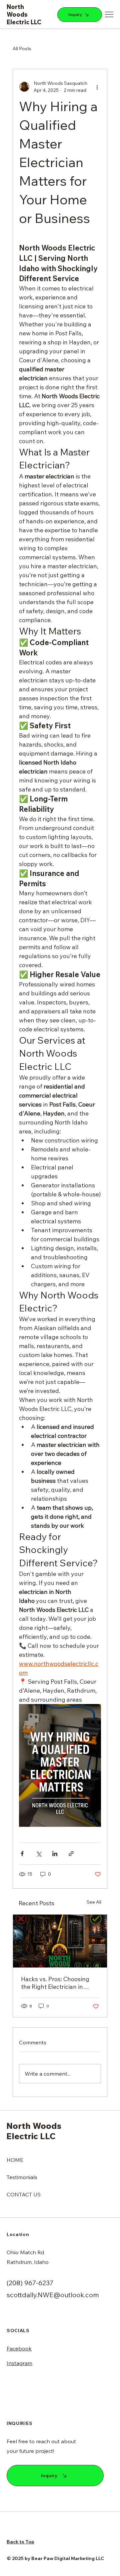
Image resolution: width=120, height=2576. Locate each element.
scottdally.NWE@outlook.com (53, 2295)
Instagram (19, 2363)
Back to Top (20, 2542)
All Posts (22, 49)
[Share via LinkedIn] (55, 1854)
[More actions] (97, 87)
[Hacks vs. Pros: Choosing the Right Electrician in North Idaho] (60, 1941)
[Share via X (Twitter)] (38, 1854)
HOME (15, 2160)
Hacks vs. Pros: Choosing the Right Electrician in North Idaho (55, 1983)
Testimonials (22, 2177)
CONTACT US (24, 2194)
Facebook (19, 2348)
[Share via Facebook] (22, 1854)
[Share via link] (71, 1854)
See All (94, 1902)
